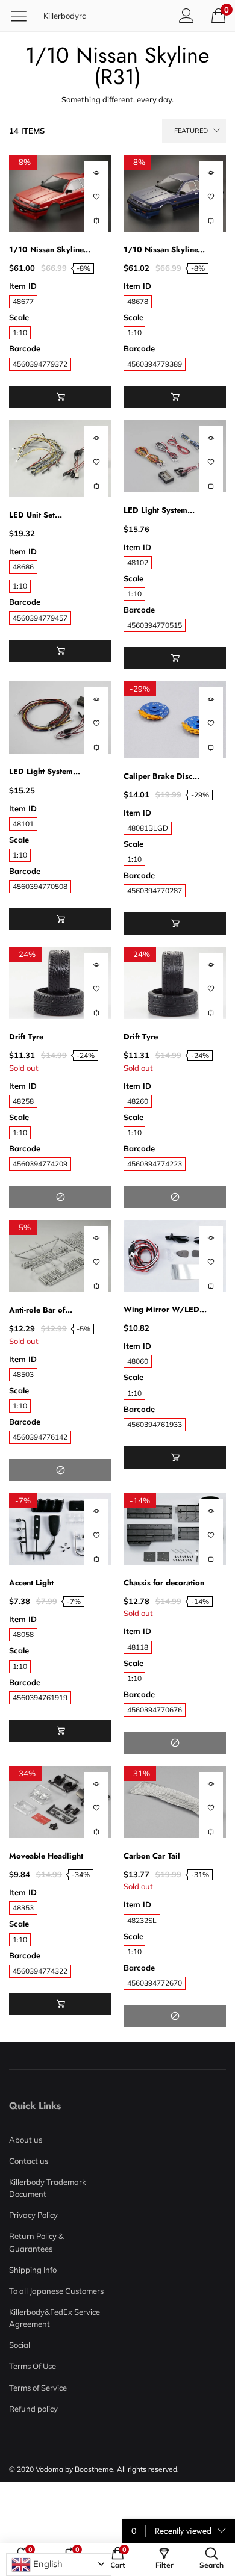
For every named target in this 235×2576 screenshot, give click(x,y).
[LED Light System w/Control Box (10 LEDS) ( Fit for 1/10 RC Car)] (60, 717)
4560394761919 (40, 1698)
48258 (23, 1101)
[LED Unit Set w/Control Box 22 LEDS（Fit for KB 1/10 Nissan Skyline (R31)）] (60, 459)
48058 (23, 1634)
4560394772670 (155, 1983)
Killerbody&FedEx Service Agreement (55, 2318)
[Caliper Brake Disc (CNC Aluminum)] (175, 720)
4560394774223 (155, 1164)
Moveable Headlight (46, 1856)
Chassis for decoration (164, 1583)
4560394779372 (40, 364)
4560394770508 (40, 886)
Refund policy (33, 2409)
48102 (138, 562)
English (47, 2564)
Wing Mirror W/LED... (165, 1309)
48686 (23, 567)
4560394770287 (155, 890)
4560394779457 (40, 618)
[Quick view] (96, 173)
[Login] (186, 15)
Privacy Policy (33, 2215)
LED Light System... (159, 510)
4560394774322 (40, 1971)
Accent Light (31, 1583)
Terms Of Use (33, 2366)
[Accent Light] (60, 1529)
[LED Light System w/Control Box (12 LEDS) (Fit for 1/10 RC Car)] (175, 456)
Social (20, 2345)
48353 (23, 1908)
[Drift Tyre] (60, 983)
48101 (23, 824)
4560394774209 (40, 1164)
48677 (23, 301)
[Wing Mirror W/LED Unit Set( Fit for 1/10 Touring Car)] (175, 1256)
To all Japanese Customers (56, 2291)
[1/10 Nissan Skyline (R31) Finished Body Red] (60, 193)
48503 (23, 1374)
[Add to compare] (96, 221)
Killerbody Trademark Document (48, 2188)
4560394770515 (155, 625)
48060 (138, 1361)
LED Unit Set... (36, 515)
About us (26, 2140)
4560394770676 (155, 1710)
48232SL (142, 1920)
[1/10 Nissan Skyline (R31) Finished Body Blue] (175, 193)
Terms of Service (38, 2388)
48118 (138, 1647)
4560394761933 (155, 1424)
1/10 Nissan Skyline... (50, 249)
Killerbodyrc (64, 16)
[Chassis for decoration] (175, 1529)
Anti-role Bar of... (41, 1310)
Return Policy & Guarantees (36, 2242)
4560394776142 (40, 1437)
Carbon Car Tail (152, 1856)
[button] (60, 397)
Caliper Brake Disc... (161, 776)
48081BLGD (148, 828)
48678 (138, 301)
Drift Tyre (26, 1037)
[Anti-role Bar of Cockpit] (60, 1256)
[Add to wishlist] (96, 197)
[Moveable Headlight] (60, 1802)
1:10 (20, 333)
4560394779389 (155, 364)
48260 (138, 1101)
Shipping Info (33, 2270)
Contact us (29, 2161)
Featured (191, 131)
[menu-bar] (23, 16)
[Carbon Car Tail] (175, 1802)
